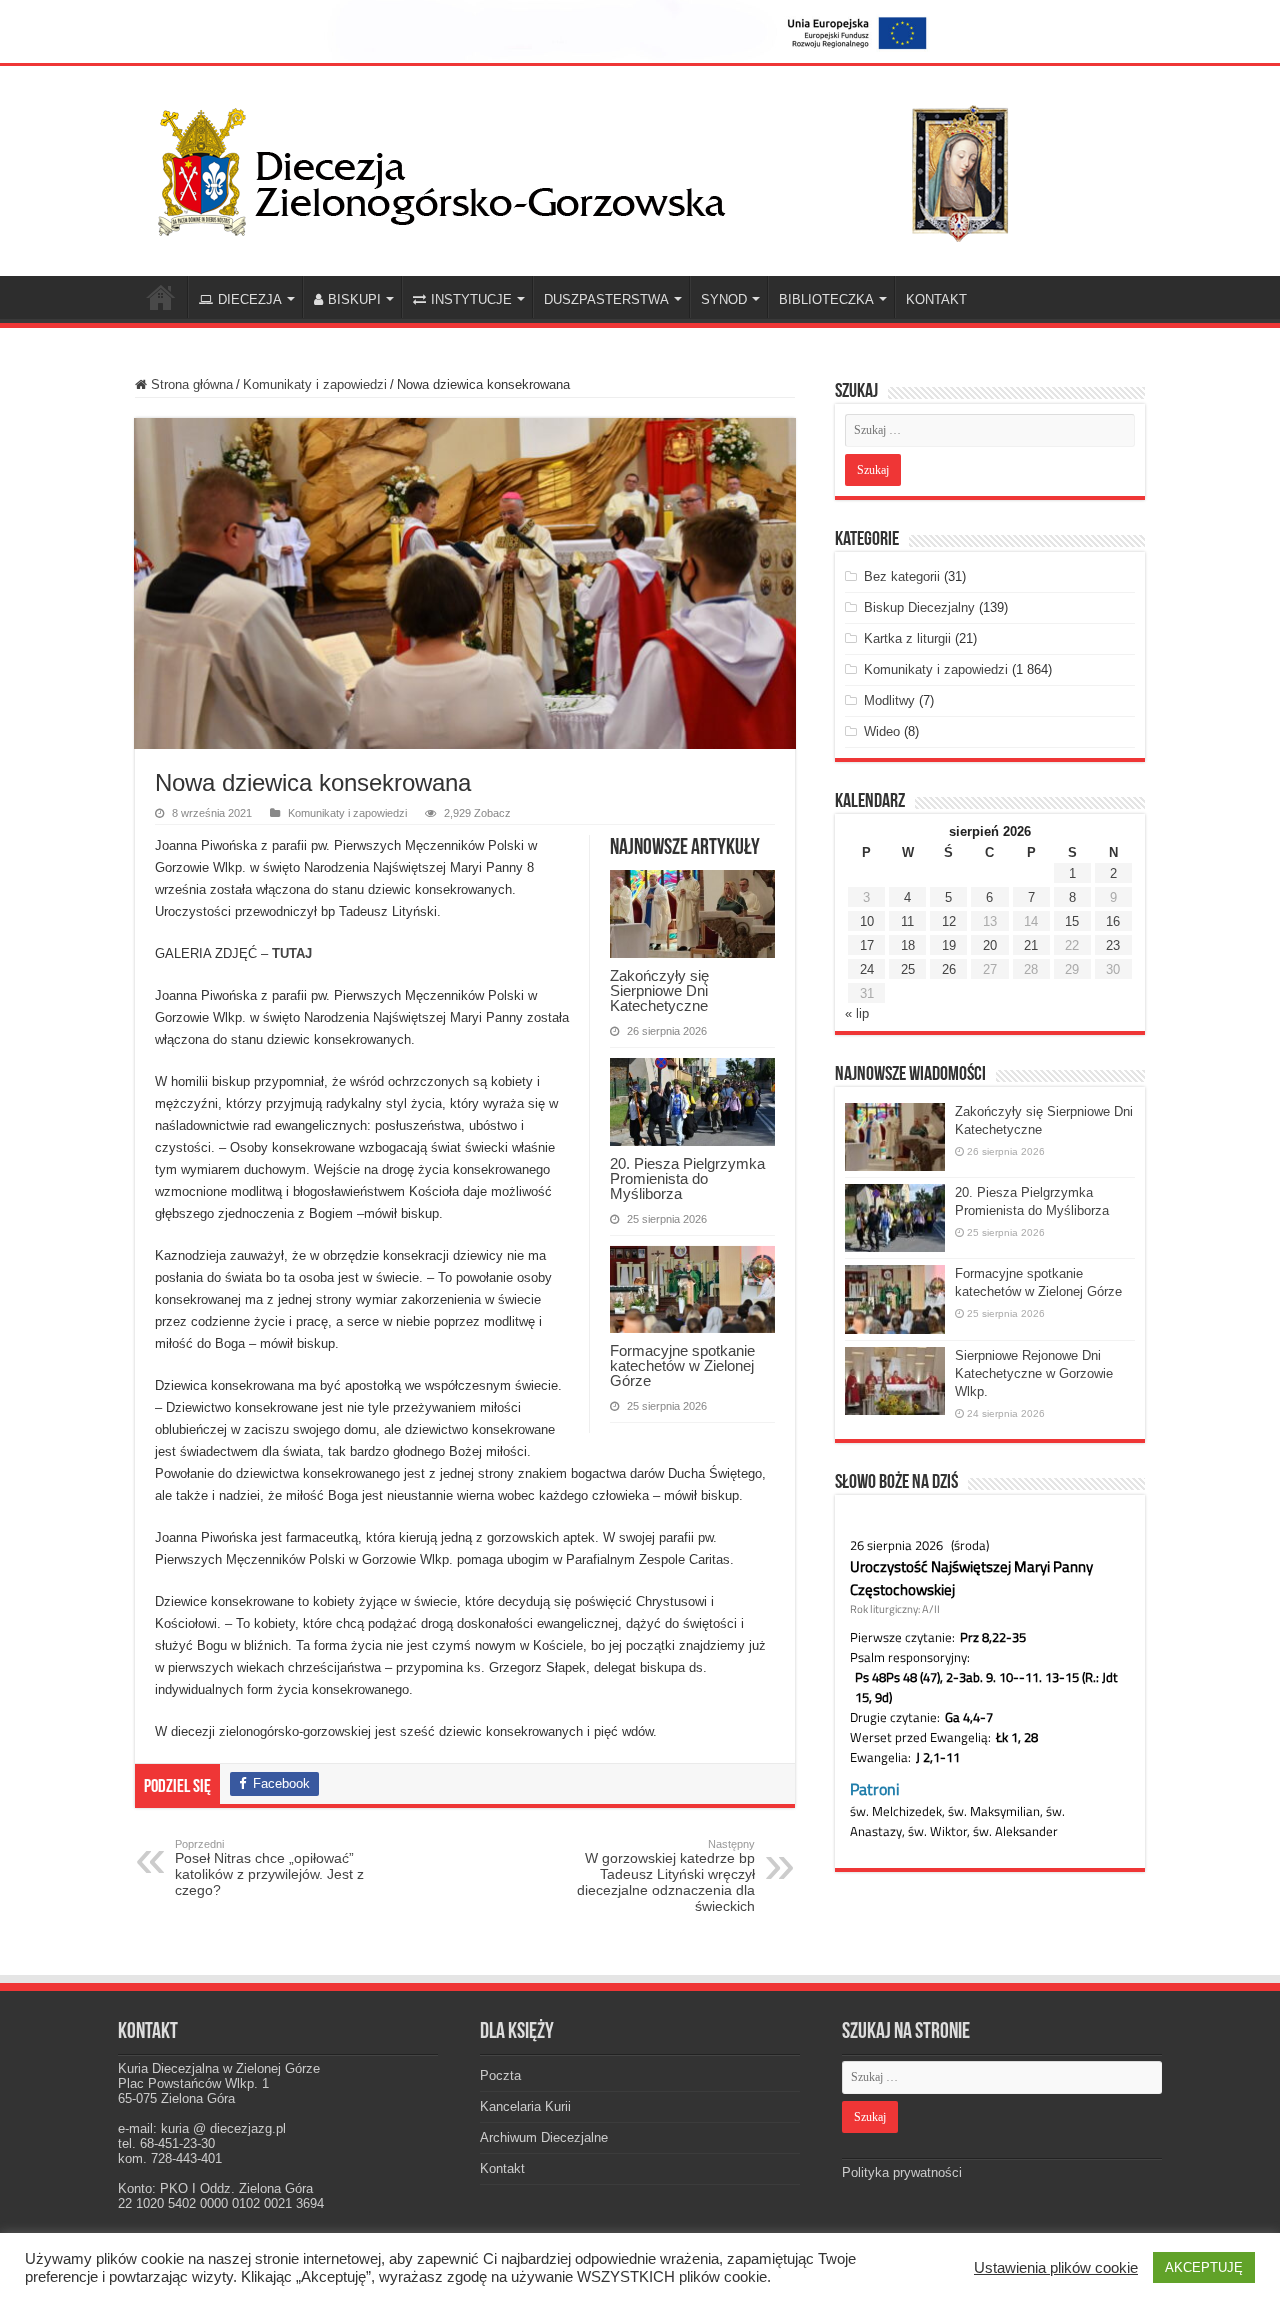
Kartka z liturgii (907, 638)
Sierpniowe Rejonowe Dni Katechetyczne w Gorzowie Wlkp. (1034, 1373)
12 (949, 921)
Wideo (882, 731)
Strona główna (190, 384)
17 (867, 945)
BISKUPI (354, 299)
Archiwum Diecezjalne (544, 2137)
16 (1113, 921)
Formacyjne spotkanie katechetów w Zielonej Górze (682, 1365)
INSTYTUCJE (471, 299)
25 (908, 969)
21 (1031, 945)
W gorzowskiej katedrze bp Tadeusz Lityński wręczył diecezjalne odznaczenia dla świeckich (666, 1876)
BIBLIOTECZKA (826, 299)
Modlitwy (889, 700)
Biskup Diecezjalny (919, 607)
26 (949, 969)
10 (867, 921)
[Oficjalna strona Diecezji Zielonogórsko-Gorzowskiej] (600, 167)
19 (949, 945)
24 (867, 969)
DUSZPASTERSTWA (606, 299)
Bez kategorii (902, 576)
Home (161, 297)
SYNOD (724, 299)
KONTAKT (936, 299)
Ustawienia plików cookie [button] (1056, 2268)
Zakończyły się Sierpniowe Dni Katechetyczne (659, 990)
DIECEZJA (250, 299)
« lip (857, 1013)
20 (990, 945)
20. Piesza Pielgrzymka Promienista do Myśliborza (687, 1178)
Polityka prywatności (902, 2172)
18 (908, 945)
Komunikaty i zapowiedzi (315, 384)
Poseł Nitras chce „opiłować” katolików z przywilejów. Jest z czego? (269, 1868)
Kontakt (502, 2168)
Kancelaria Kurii (525, 2106)
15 (1072, 921)
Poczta (500, 2075)
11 (907, 921)
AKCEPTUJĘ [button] (1204, 2267)
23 (1113, 945)
